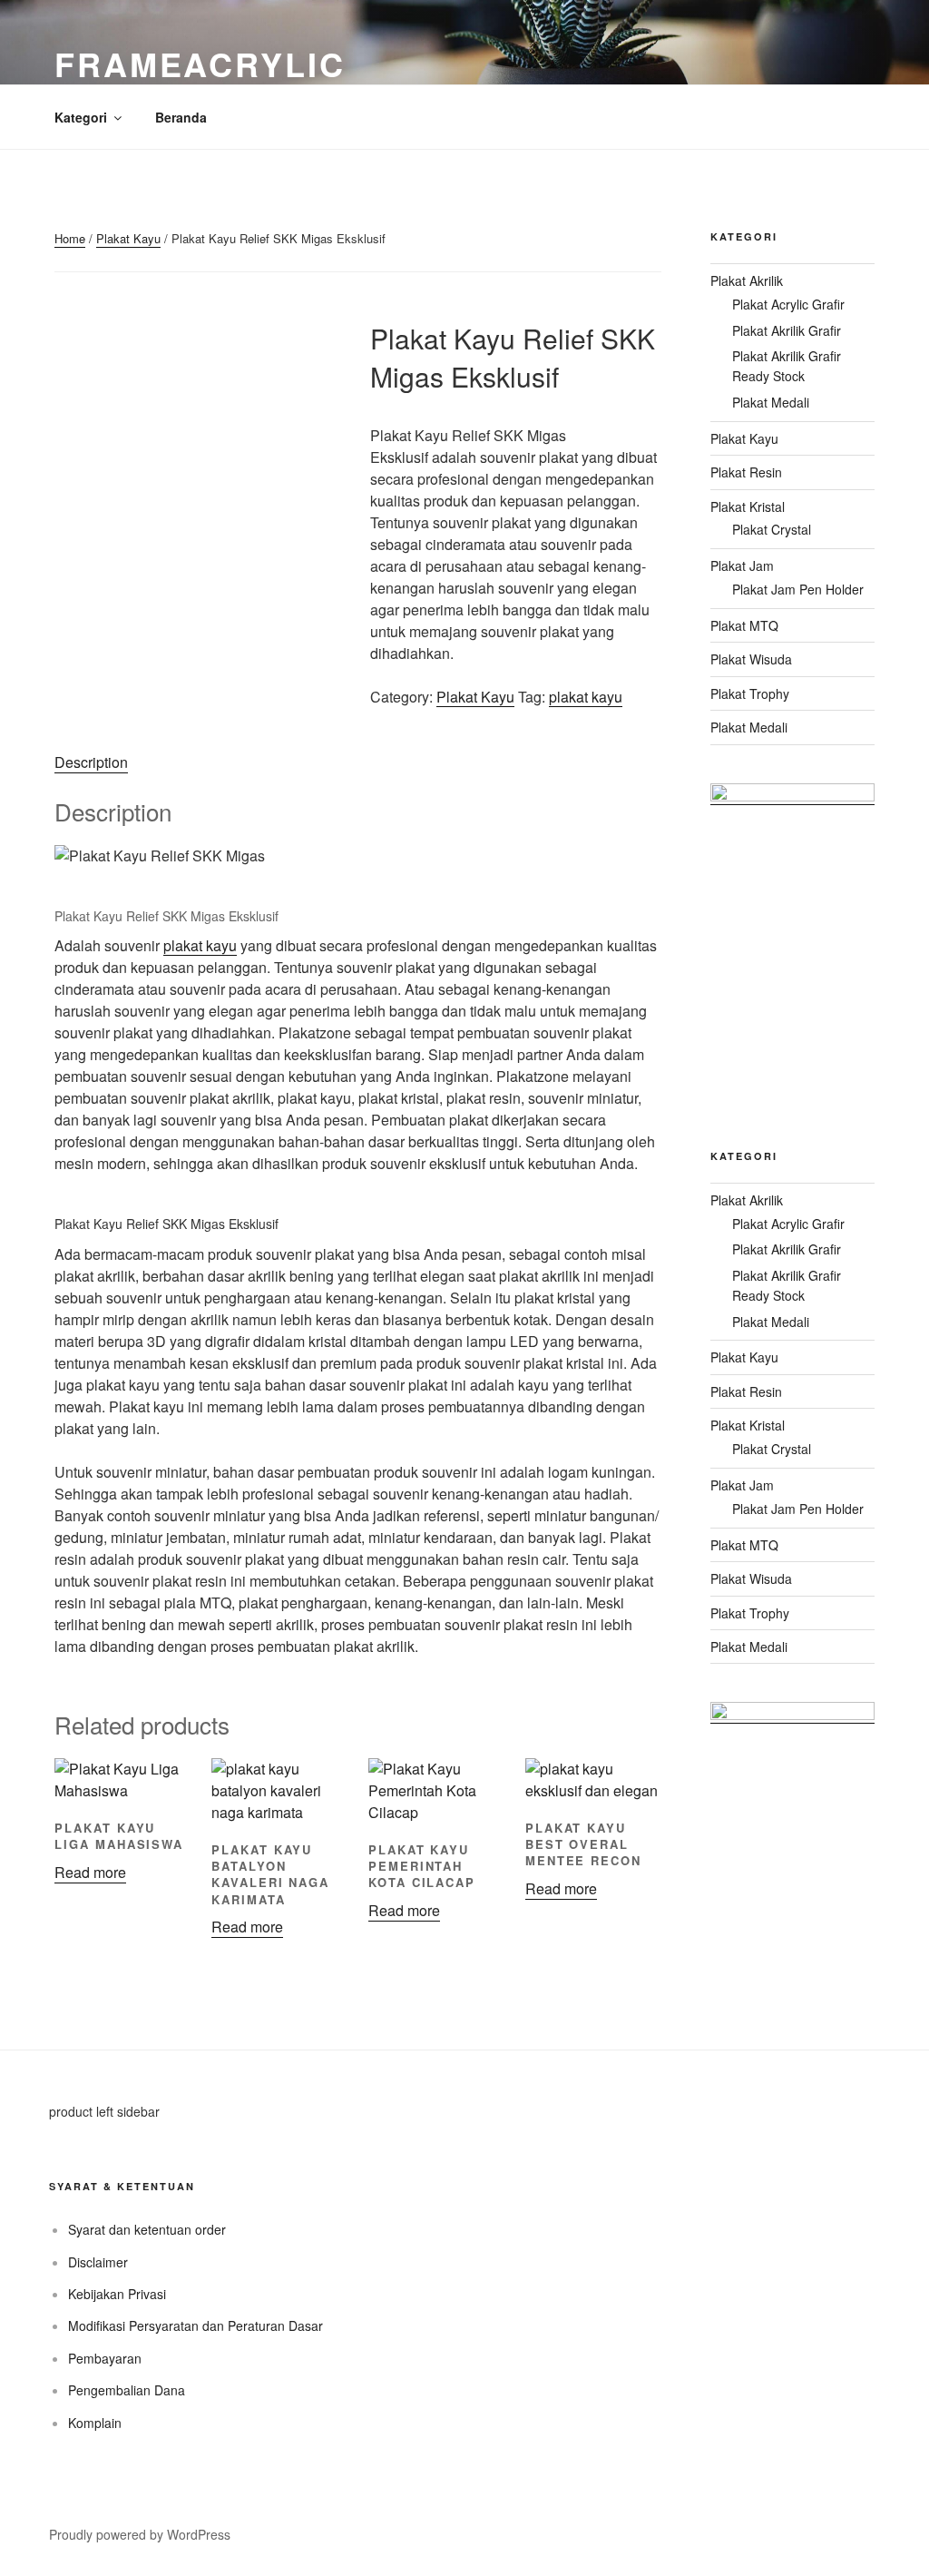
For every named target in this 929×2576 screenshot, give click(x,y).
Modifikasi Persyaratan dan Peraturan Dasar (196, 2325)
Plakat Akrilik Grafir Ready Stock (787, 366)
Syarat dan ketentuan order (147, 2229)
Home (70, 238)
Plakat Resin (746, 472)
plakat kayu (586, 697)
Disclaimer (98, 2262)
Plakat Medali (771, 402)
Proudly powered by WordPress (140, 2534)
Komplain (95, 2423)
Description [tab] (91, 762)
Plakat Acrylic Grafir (788, 304)
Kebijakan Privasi (117, 2294)
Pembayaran (105, 2358)
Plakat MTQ (744, 625)
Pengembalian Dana (127, 2390)
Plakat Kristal (748, 506)
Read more (90, 1872)
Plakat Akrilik (747, 280)
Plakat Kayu (128, 238)
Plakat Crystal (772, 529)
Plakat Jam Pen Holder (798, 589)
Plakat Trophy (750, 693)
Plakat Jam (742, 565)
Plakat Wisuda (751, 659)
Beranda (181, 117)
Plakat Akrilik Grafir (787, 330)
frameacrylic (200, 64)
